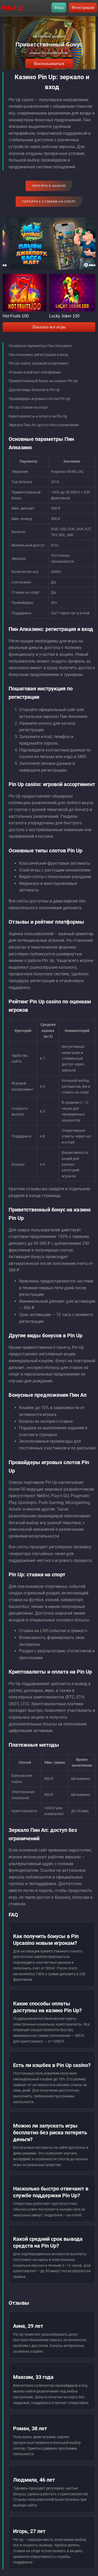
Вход (59, 7)
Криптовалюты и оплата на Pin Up (38, 416)
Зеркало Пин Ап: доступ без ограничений (44, 425)
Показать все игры (49, 327)
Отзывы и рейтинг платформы (35, 372)
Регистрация (83, 7)
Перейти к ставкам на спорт (49, 202)
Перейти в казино (49, 186)
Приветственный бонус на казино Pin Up (43, 381)
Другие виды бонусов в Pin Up (34, 390)
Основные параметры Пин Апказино (40, 346)
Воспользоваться (49, 64)
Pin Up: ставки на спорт (28, 407)
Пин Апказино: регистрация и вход (38, 355)
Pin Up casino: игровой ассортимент (39, 363)
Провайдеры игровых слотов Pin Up (39, 399)
